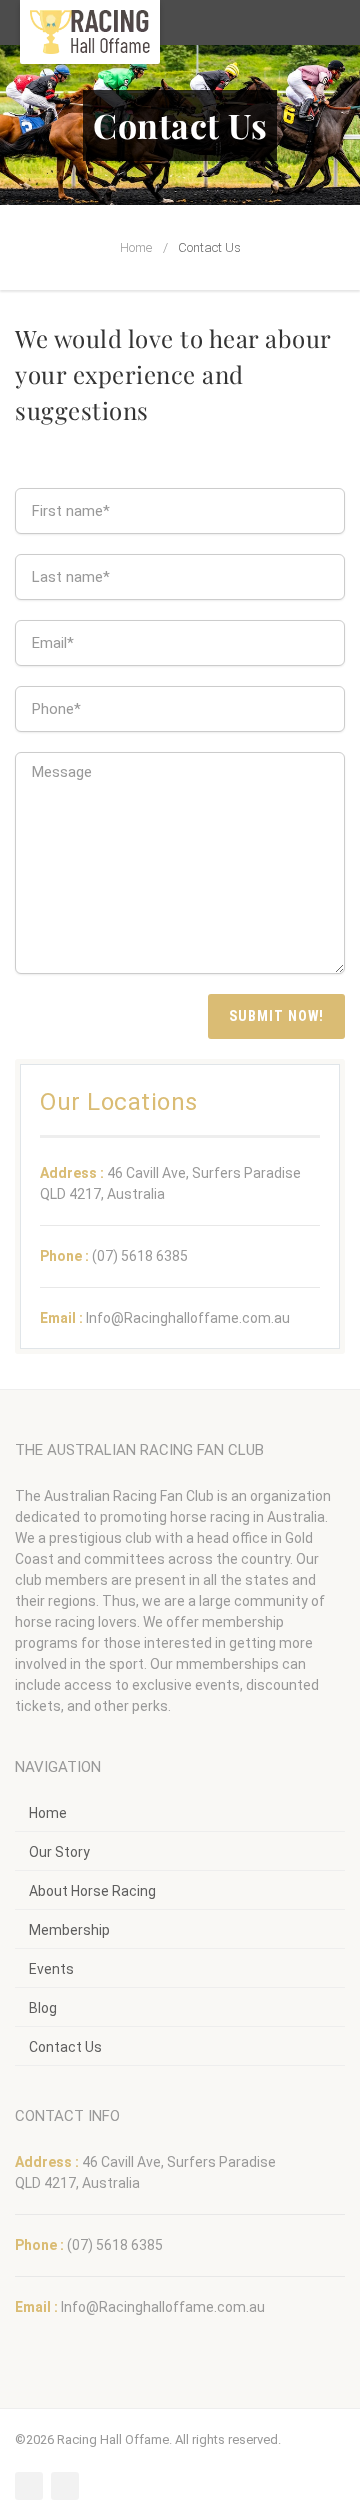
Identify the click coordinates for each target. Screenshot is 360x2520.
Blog (43, 2008)
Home (136, 247)
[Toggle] (330, 22)
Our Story (59, 1852)
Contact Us (65, 2047)
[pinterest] (29, 2486)
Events (51, 1969)
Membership (69, 1930)
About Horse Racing (92, 1891)
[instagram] (65, 2486)
